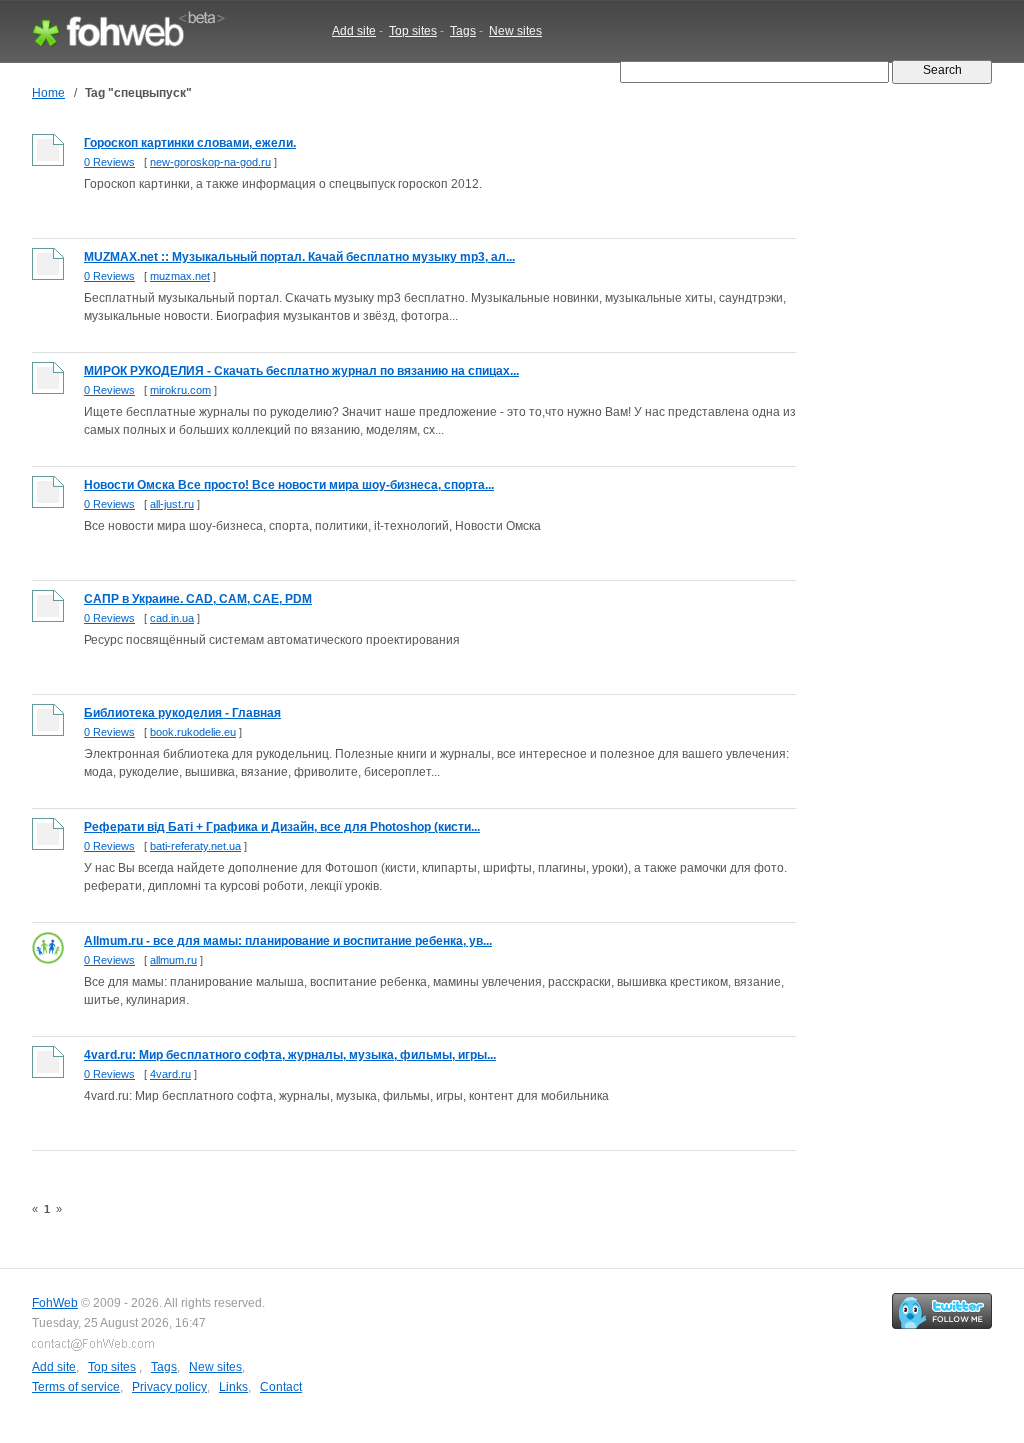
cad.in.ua (172, 618)
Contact (281, 1387)
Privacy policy (169, 1387)
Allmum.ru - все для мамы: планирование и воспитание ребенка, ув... (288, 941)
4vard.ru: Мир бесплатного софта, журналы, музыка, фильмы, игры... (290, 1055)
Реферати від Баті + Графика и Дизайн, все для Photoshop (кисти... (282, 827)
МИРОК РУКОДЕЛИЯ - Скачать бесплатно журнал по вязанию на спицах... (301, 371)
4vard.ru (170, 1074)
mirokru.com (180, 390)
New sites (515, 31)
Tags (463, 31)
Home (48, 93)
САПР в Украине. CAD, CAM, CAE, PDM (198, 599)
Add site (354, 31)
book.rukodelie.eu (193, 732)
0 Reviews (109, 162)
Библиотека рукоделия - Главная (182, 713)
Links (233, 1387)
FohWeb (55, 1303)
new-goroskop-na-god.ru (210, 162)
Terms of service (76, 1387)
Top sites (413, 31)
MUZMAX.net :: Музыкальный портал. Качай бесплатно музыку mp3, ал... (299, 257)
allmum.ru (173, 960)
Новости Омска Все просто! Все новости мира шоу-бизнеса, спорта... (289, 485)
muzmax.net (180, 276)
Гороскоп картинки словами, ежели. (190, 143)
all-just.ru (172, 504)
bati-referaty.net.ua (195, 846)
